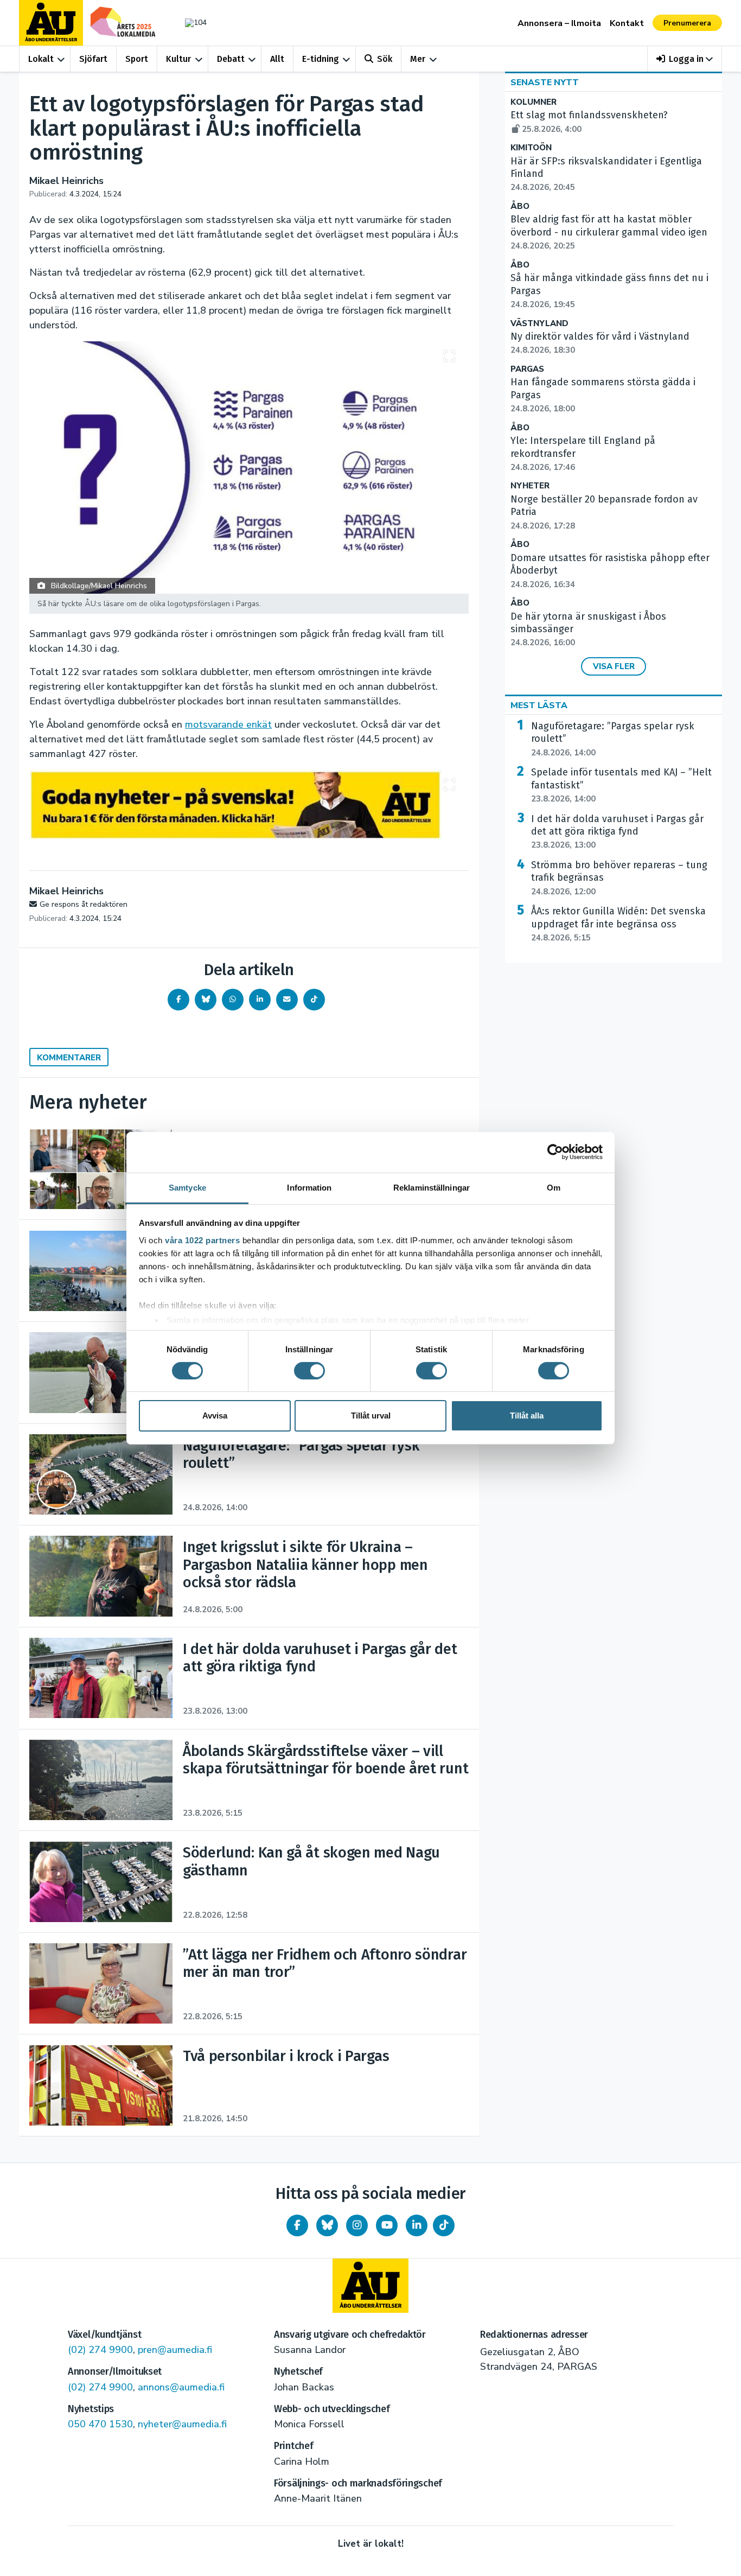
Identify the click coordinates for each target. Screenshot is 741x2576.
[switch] (309, 1371)
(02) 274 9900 (100, 2350)
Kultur (178, 59)
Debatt (231, 59)
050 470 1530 (100, 2424)
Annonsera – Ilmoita (559, 23)
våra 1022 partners (202, 1240)
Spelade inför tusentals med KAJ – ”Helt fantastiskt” (621, 785)
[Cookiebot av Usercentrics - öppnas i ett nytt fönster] (555, 1152)
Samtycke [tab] (187, 1187)
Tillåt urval (371, 1416)
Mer (418, 59)
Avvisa (215, 1416)
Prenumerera (687, 23)
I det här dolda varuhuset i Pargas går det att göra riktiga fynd (617, 832)
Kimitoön (531, 148)
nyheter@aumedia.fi (182, 2424)
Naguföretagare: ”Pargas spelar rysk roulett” (613, 739)
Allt (277, 59)
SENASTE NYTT (545, 82)
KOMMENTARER (69, 1058)
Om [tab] (554, 1187)
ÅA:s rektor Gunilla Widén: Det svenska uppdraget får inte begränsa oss (618, 924)
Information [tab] (309, 1187)
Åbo (520, 206)
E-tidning (321, 59)
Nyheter (530, 486)
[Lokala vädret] (190, 23)
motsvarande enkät (228, 724)
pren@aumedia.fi (175, 2350)
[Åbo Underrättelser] (370, 2286)
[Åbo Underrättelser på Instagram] (357, 2225)
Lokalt (41, 59)
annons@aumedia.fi (181, 2387)
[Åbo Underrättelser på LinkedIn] (417, 2225)
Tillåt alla (527, 1416)
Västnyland (539, 324)
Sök (385, 59)
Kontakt (627, 23)
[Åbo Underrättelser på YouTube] (387, 2225)
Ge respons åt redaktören (84, 904)
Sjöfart (93, 59)
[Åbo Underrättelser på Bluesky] (327, 2225)
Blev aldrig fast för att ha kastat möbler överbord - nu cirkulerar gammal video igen (609, 232)
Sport (137, 59)
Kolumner (534, 102)
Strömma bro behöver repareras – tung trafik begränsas (619, 878)
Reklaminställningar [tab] (432, 1187)
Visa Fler (614, 666)
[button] (685, 59)
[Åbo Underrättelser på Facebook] (297, 2225)
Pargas (527, 369)
